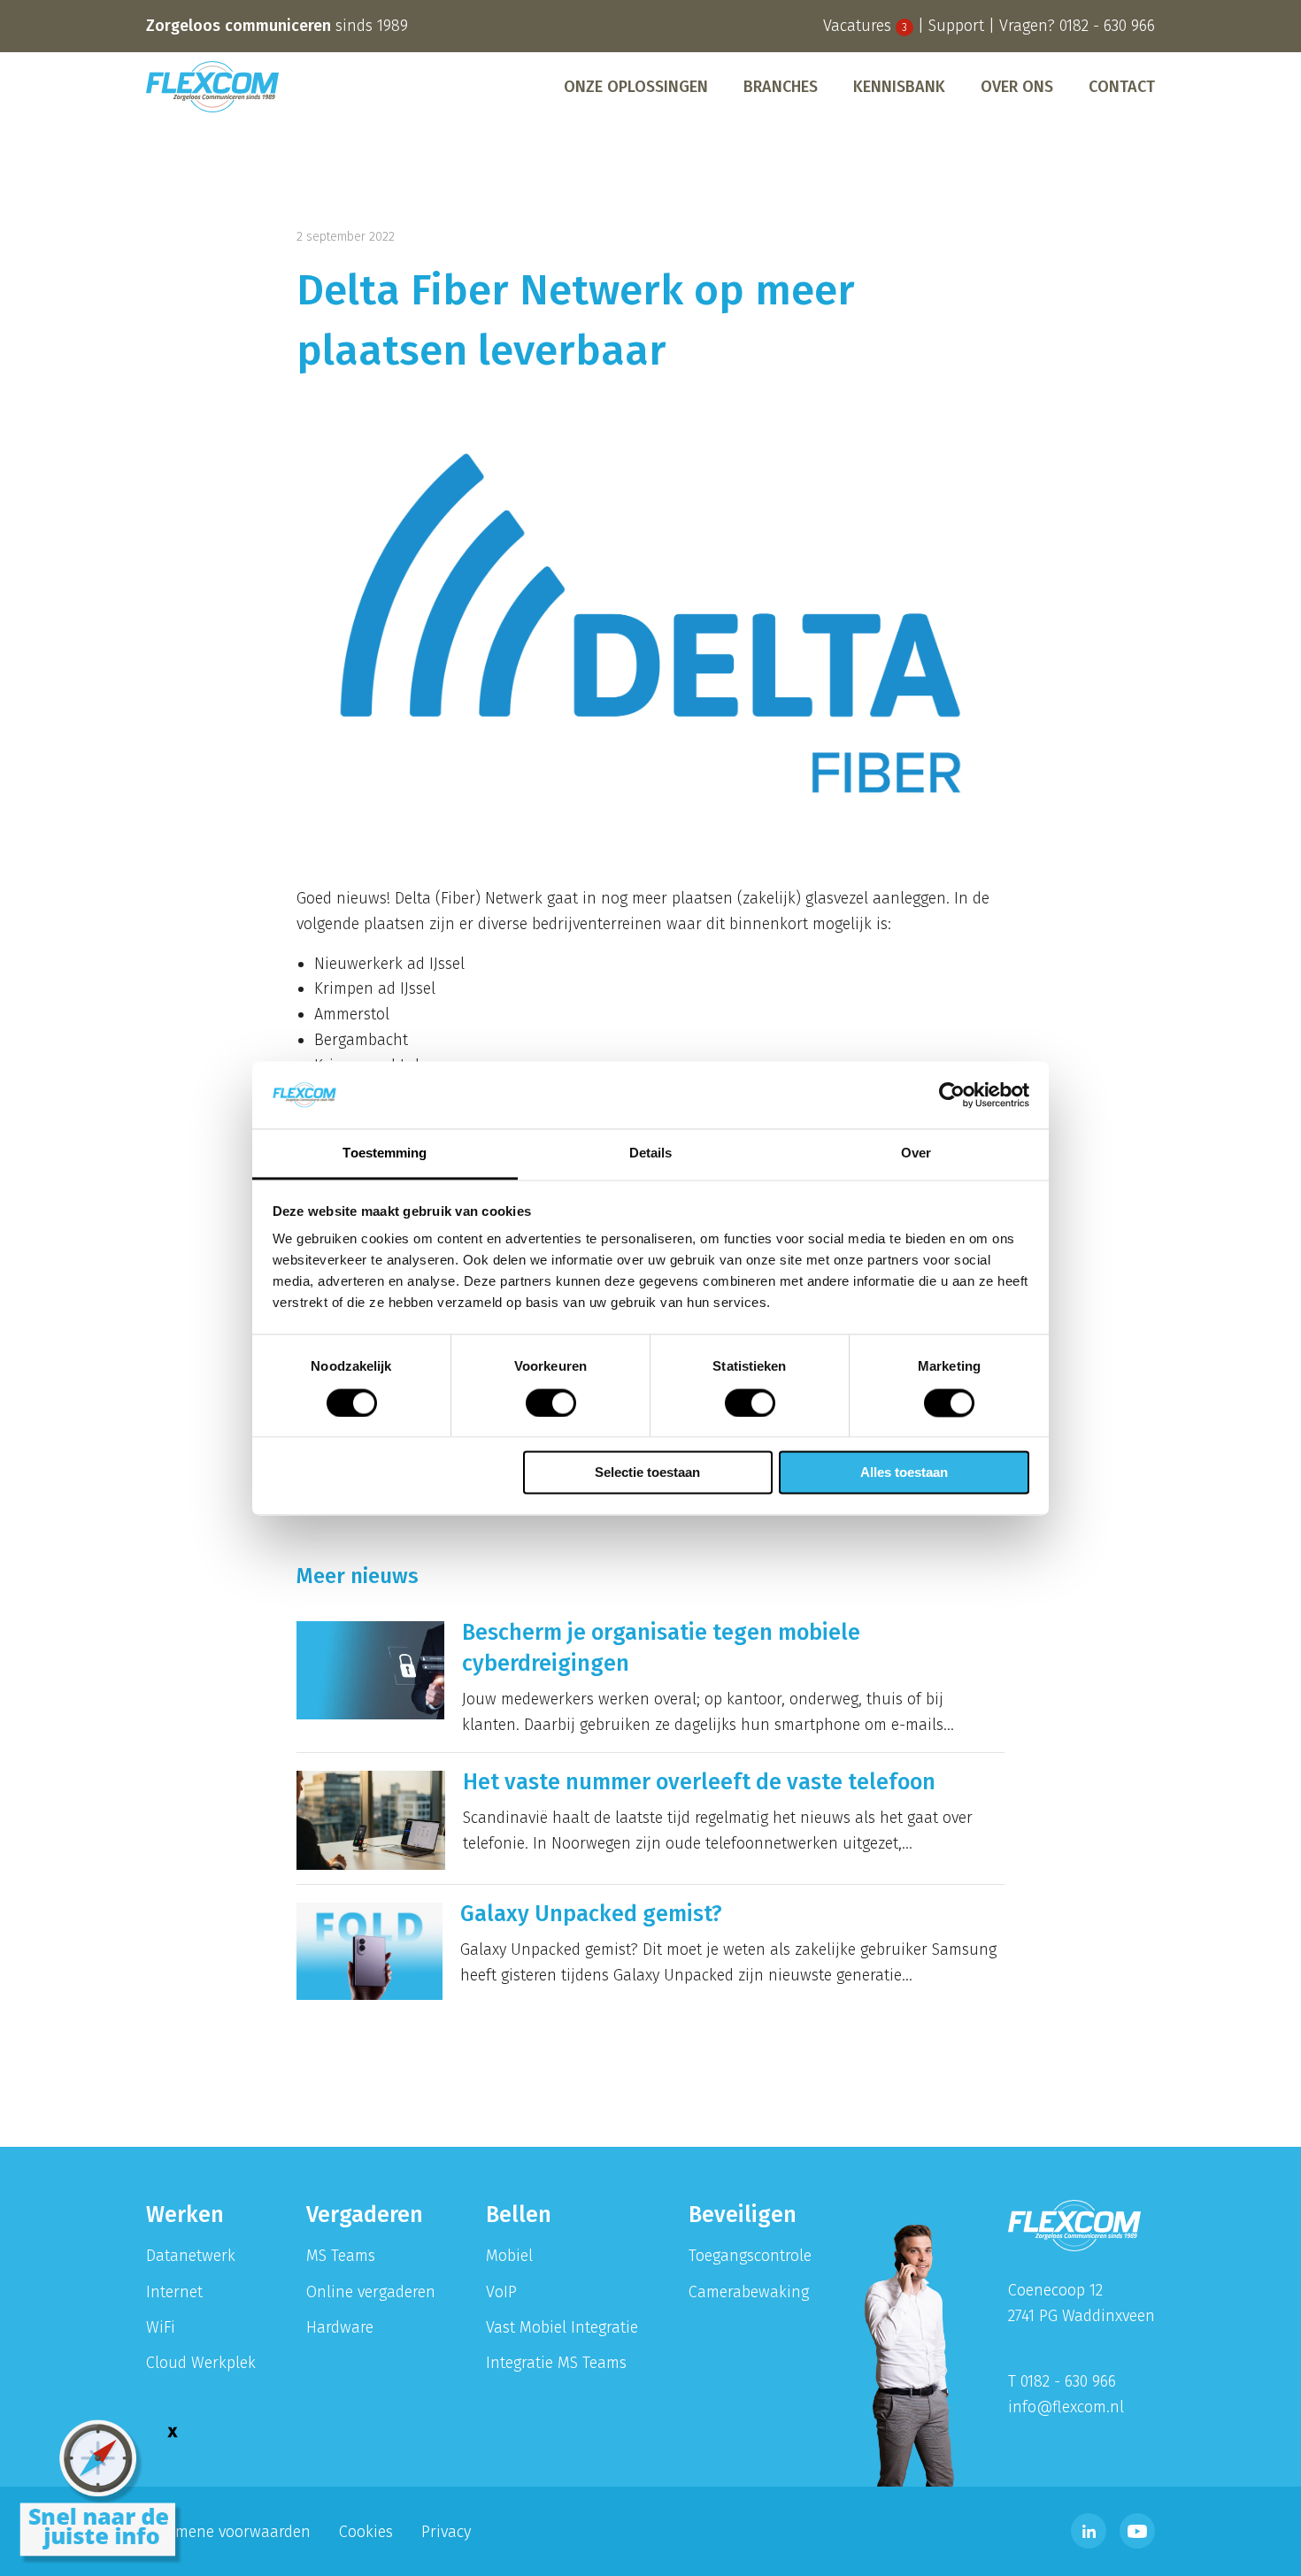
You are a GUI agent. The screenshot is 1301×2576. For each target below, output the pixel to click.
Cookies (366, 2532)
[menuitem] (636, 87)
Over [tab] (916, 1153)
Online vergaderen (371, 2292)
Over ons (1017, 87)
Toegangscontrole (750, 2256)
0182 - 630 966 (1107, 26)
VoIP (501, 2292)
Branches (781, 87)
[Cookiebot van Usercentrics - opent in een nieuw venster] (952, 1095)
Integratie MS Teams (556, 2363)
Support (956, 26)
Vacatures (865, 26)
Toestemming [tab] (385, 1153)
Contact (1122, 87)
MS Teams (341, 2256)
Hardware (340, 2327)
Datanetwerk (191, 2256)
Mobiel (509, 2256)
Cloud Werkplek (201, 2363)
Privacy (446, 2532)
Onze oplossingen (636, 87)
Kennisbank (899, 87)
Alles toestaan (904, 1473)
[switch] (551, 1403)
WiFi (161, 2327)
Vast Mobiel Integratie (562, 2327)
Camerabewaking (749, 2292)
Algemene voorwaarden (228, 2532)
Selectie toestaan (647, 1473)
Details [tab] (651, 1153)
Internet (174, 2292)
